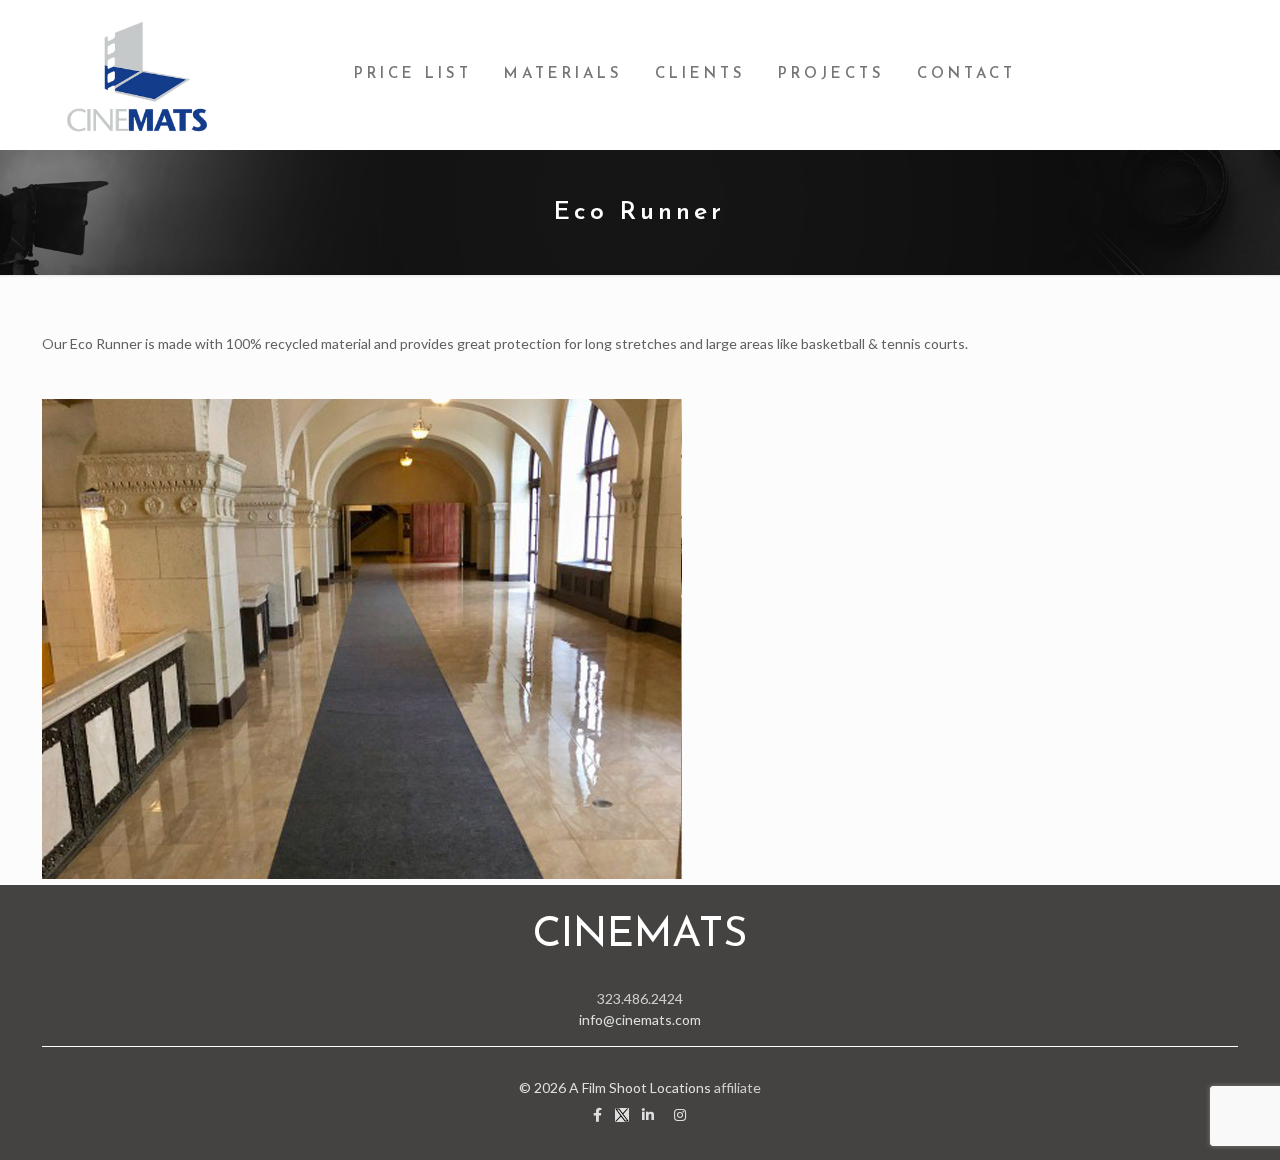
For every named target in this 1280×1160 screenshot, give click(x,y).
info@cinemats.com (640, 1019)
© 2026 (544, 1087)
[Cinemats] (137, 75)
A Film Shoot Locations (640, 1087)
